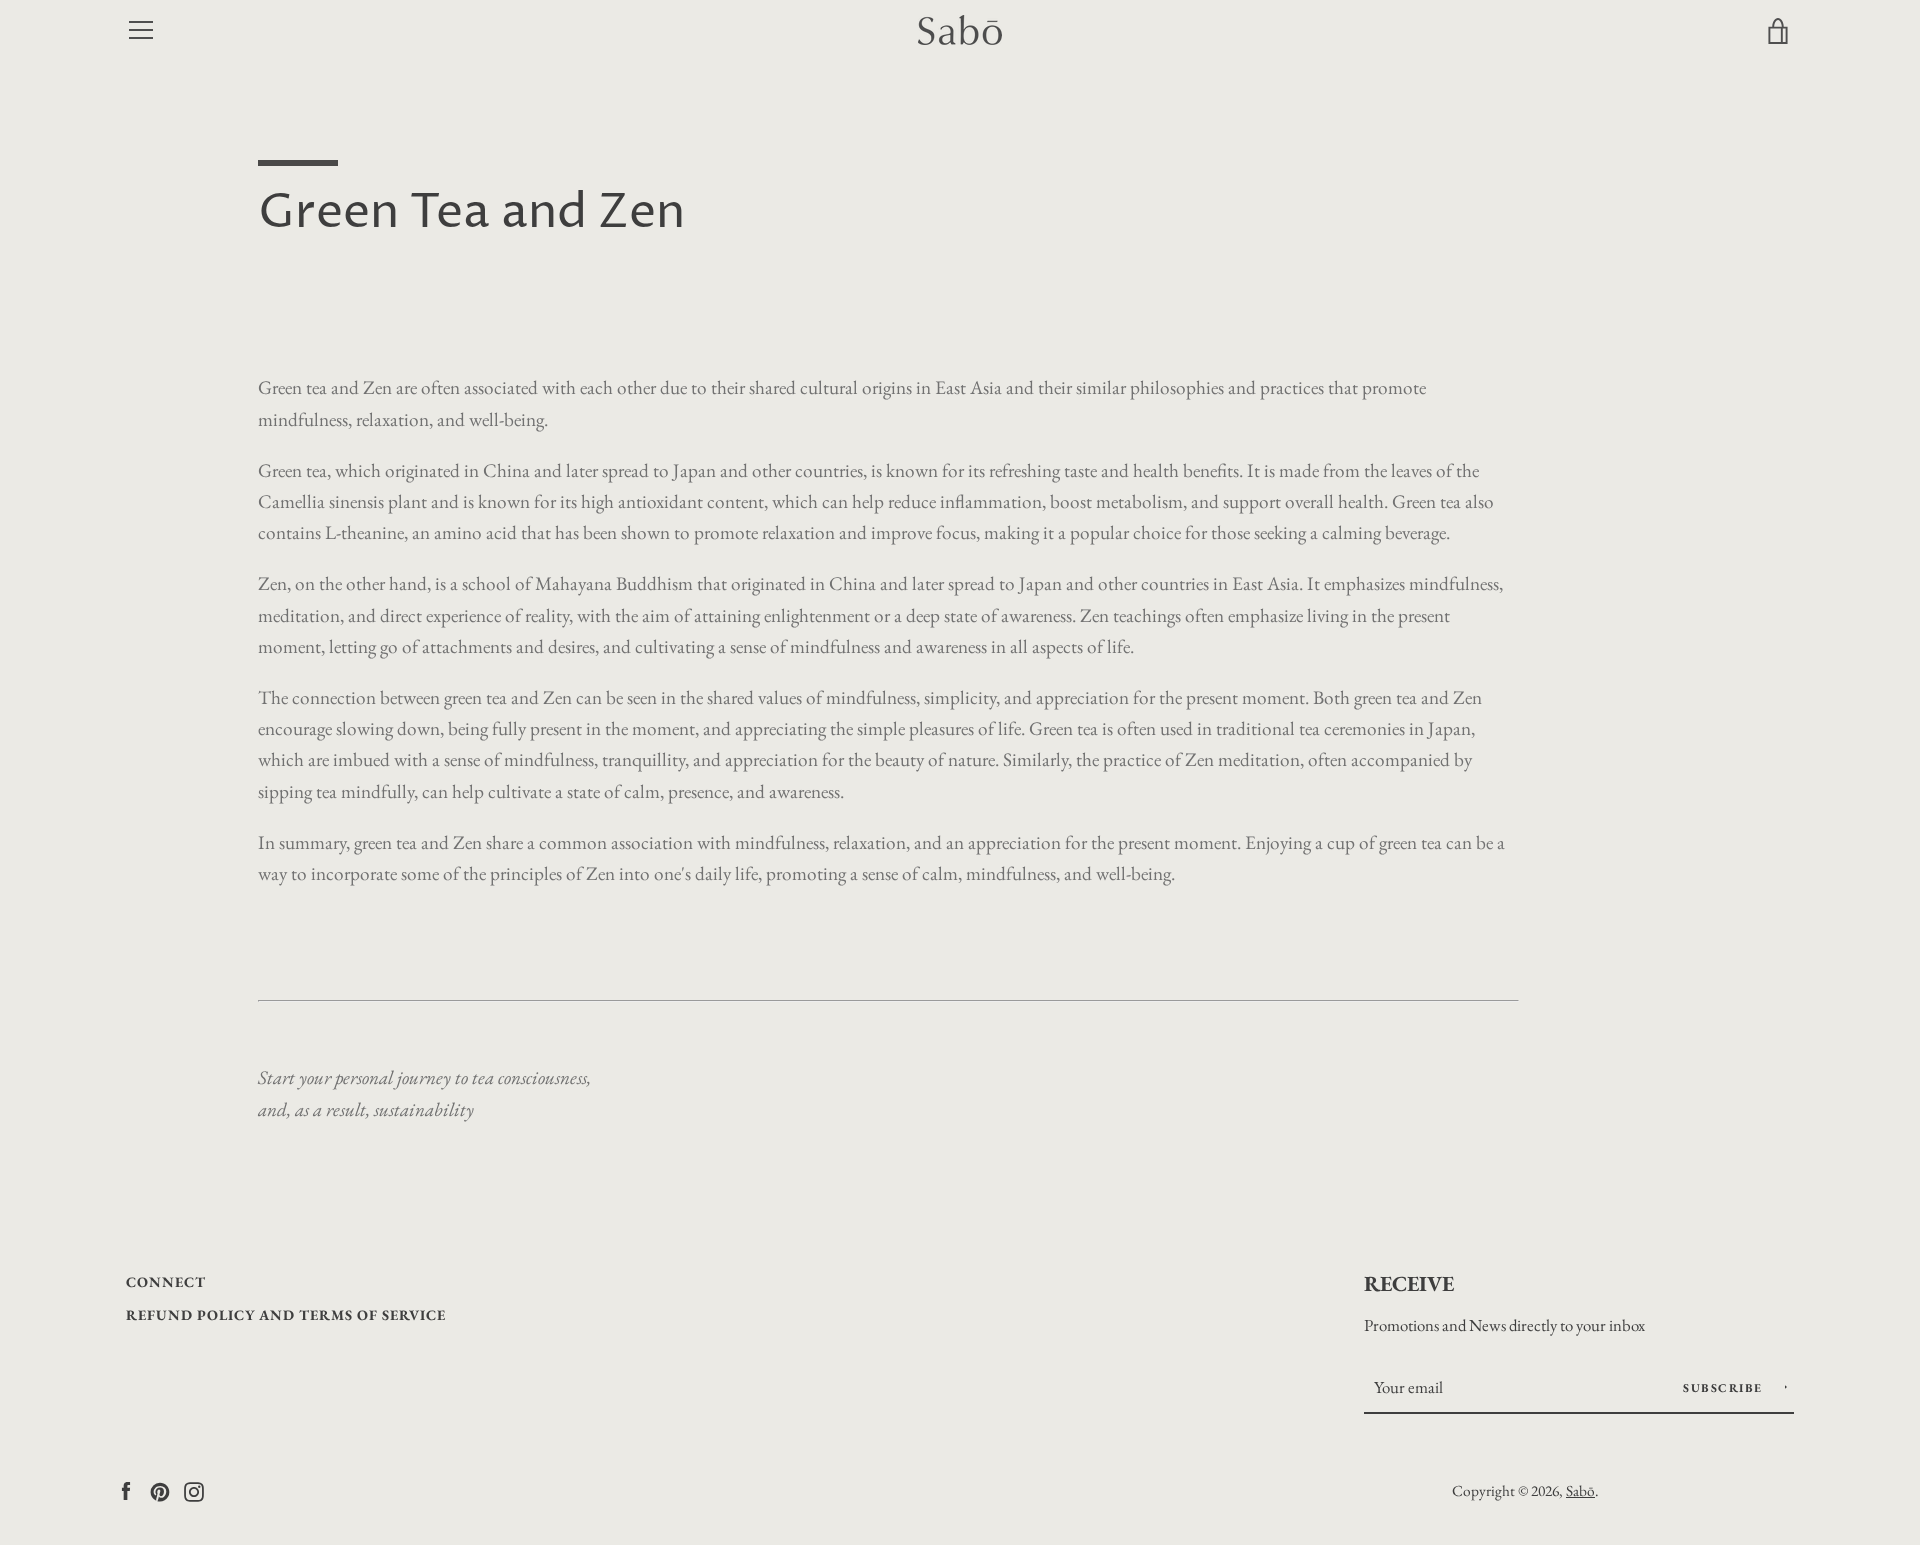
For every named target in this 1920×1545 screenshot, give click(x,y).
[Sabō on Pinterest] (160, 1489)
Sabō (1580, 1491)
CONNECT (166, 1281)
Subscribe (1725, 1388)
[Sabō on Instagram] (194, 1489)
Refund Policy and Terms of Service (286, 1314)
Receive (1409, 1283)
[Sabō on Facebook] (126, 1489)
